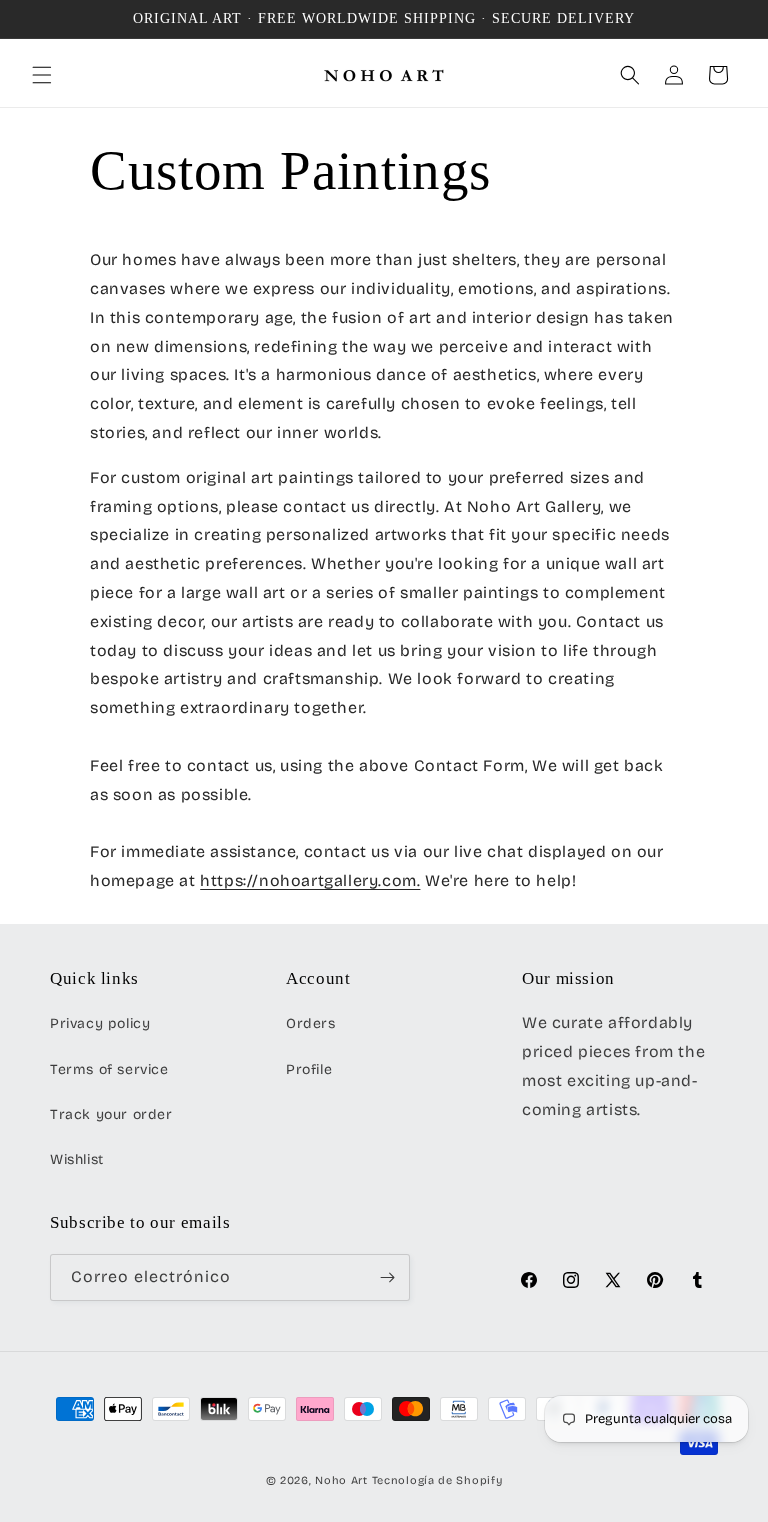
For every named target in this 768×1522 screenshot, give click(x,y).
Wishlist (77, 1159)
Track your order (111, 1114)
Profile (309, 1069)
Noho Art (341, 1480)
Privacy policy (100, 1023)
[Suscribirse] (387, 1277)
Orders (311, 1023)
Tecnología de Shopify (437, 1480)
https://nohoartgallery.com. (310, 880)
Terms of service (109, 1069)
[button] (42, 75)
